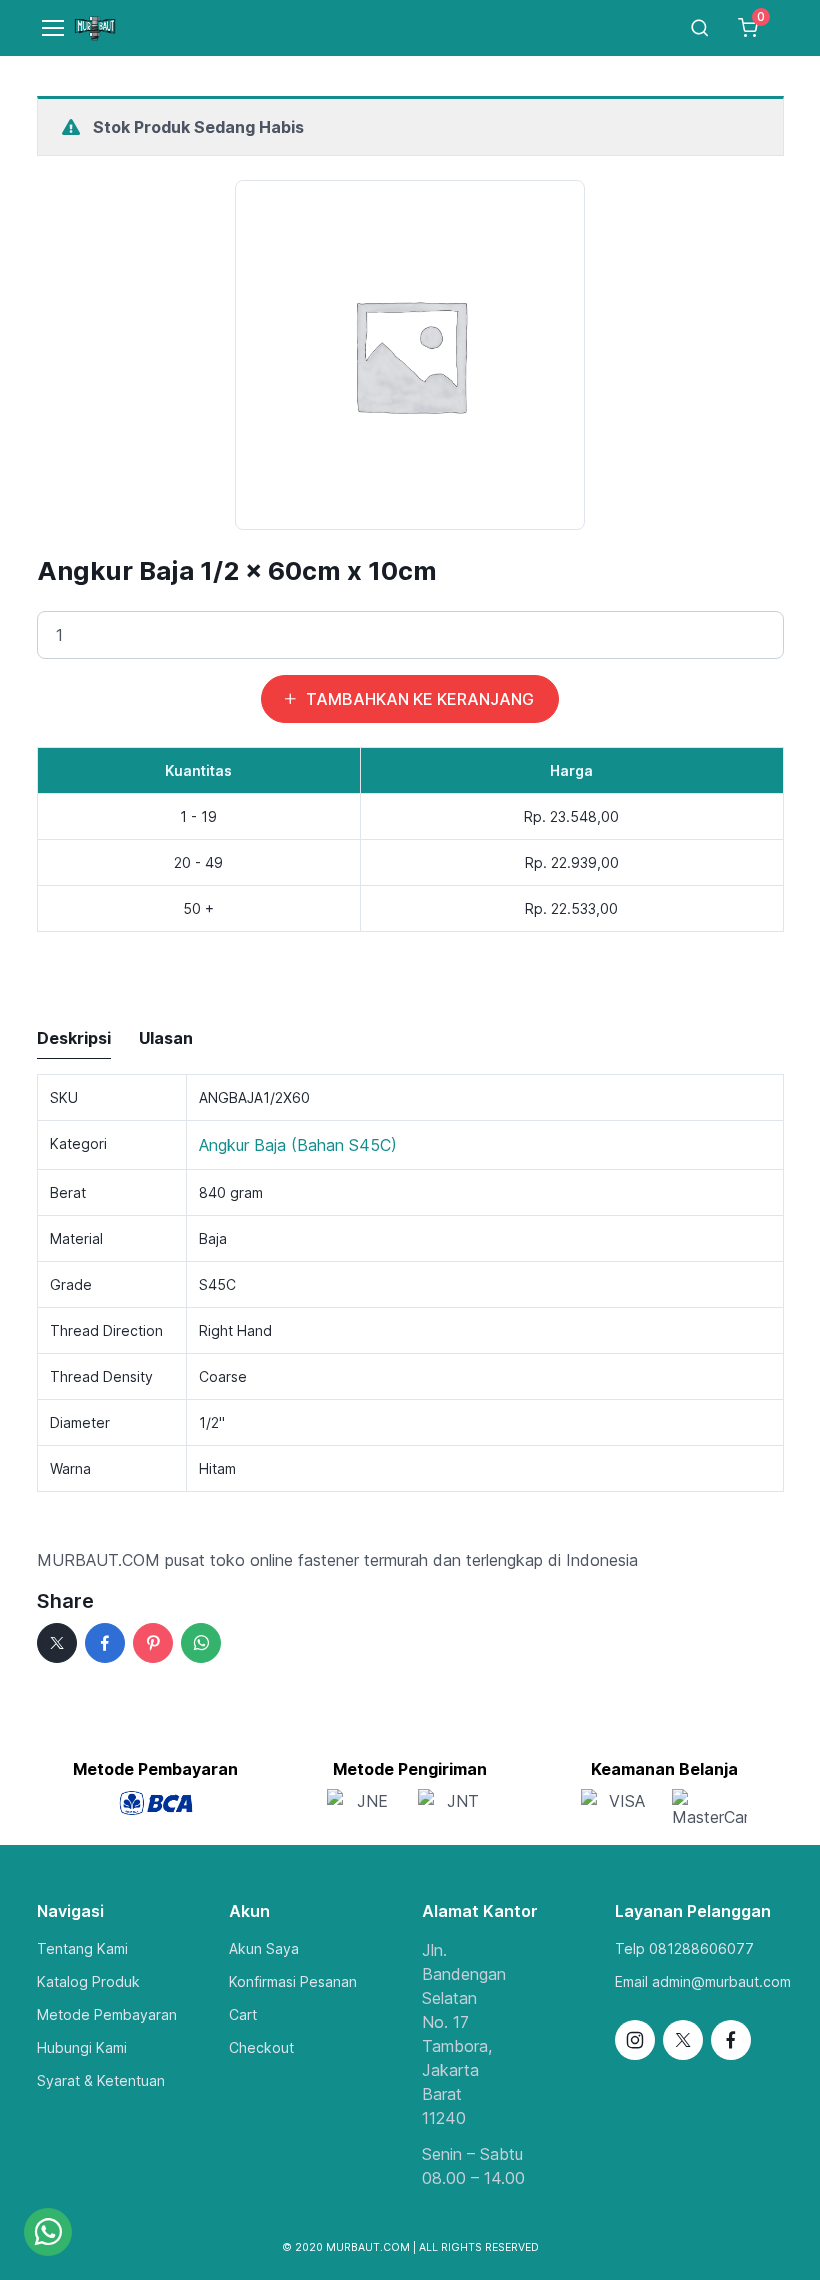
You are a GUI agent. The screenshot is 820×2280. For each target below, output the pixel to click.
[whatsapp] (201, 1643)
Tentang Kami (82, 1948)
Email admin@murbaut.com (703, 1981)
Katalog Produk (88, 1981)
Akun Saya (264, 1948)
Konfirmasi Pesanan (293, 1981)
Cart (243, 2014)
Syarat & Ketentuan (101, 2080)
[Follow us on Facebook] (731, 2040)
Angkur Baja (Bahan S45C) (298, 1145)
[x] (57, 1643)
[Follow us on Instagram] (635, 2040)
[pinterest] (153, 1643)
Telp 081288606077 (684, 1948)
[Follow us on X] (683, 2040)
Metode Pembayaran (107, 2014)
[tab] (74, 1039)
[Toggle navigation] (43, 28)
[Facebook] (105, 1643)
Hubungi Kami (82, 2047)
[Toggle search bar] (700, 28)
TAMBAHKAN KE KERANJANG (420, 699)
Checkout (261, 2047)
